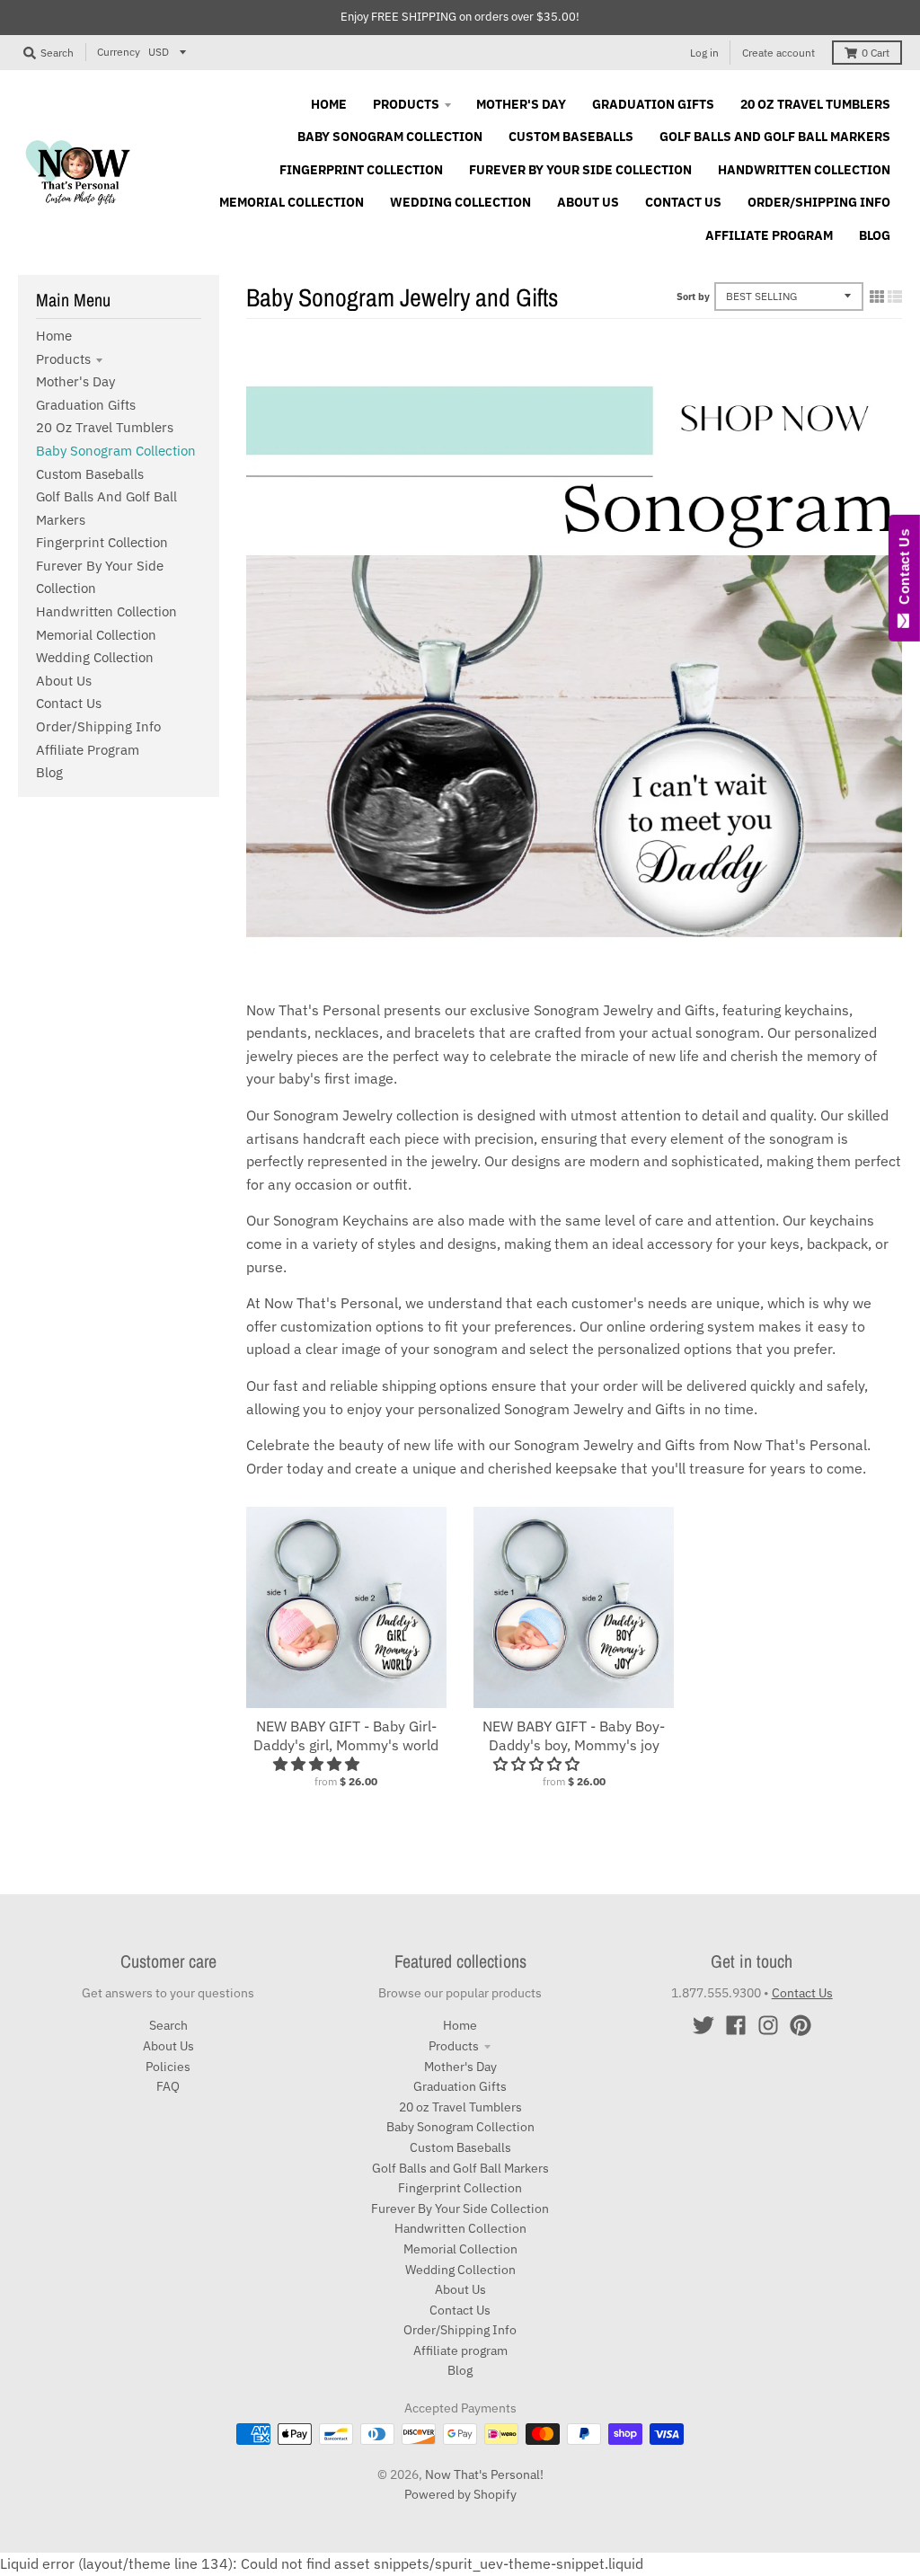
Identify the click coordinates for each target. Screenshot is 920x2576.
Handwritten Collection (106, 611)
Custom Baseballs (90, 474)
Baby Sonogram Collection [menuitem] (390, 137)
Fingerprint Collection (102, 542)
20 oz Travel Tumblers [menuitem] (815, 104)
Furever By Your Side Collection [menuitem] (580, 170)
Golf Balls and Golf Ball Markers (460, 2168)
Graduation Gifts (86, 405)
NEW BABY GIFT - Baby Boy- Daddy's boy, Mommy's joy (574, 1735)
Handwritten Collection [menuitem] (804, 170)
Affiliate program (88, 750)
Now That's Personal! (484, 2474)
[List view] (895, 297)
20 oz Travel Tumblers (105, 427)
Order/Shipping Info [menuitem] (819, 202)
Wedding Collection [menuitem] (460, 202)
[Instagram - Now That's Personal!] (768, 2025)
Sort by (693, 297)
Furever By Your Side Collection (460, 2209)
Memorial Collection (96, 635)
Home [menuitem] (329, 104)
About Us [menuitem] (588, 202)
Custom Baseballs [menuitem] (571, 137)
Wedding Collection (95, 657)
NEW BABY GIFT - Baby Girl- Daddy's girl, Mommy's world (346, 1735)
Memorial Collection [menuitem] (292, 202)
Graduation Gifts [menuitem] (653, 104)
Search (168, 2025)
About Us (64, 681)
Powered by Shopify (460, 2494)
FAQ (168, 2086)
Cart (876, 53)
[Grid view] (877, 297)
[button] (318, 1764)
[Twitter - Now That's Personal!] (703, 2025)
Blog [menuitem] (875, 235)
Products (63, 359)
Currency (119, 52)
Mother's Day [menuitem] (521, 104)
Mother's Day (75, 381)
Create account (778, 53)
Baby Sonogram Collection (116, 451)
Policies (168, 2067)
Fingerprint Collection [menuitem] (361, 170)
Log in (704, 53)
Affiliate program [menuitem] (769, 235)
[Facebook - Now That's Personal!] (736, 2025)
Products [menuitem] (406, 104)
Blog (49, 772)
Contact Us (69, 703)
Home (54, 336)
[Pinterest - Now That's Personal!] (801, 2025)
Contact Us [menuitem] (683, 202)
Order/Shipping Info (98, 726)
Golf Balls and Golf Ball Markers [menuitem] (775, 137)
